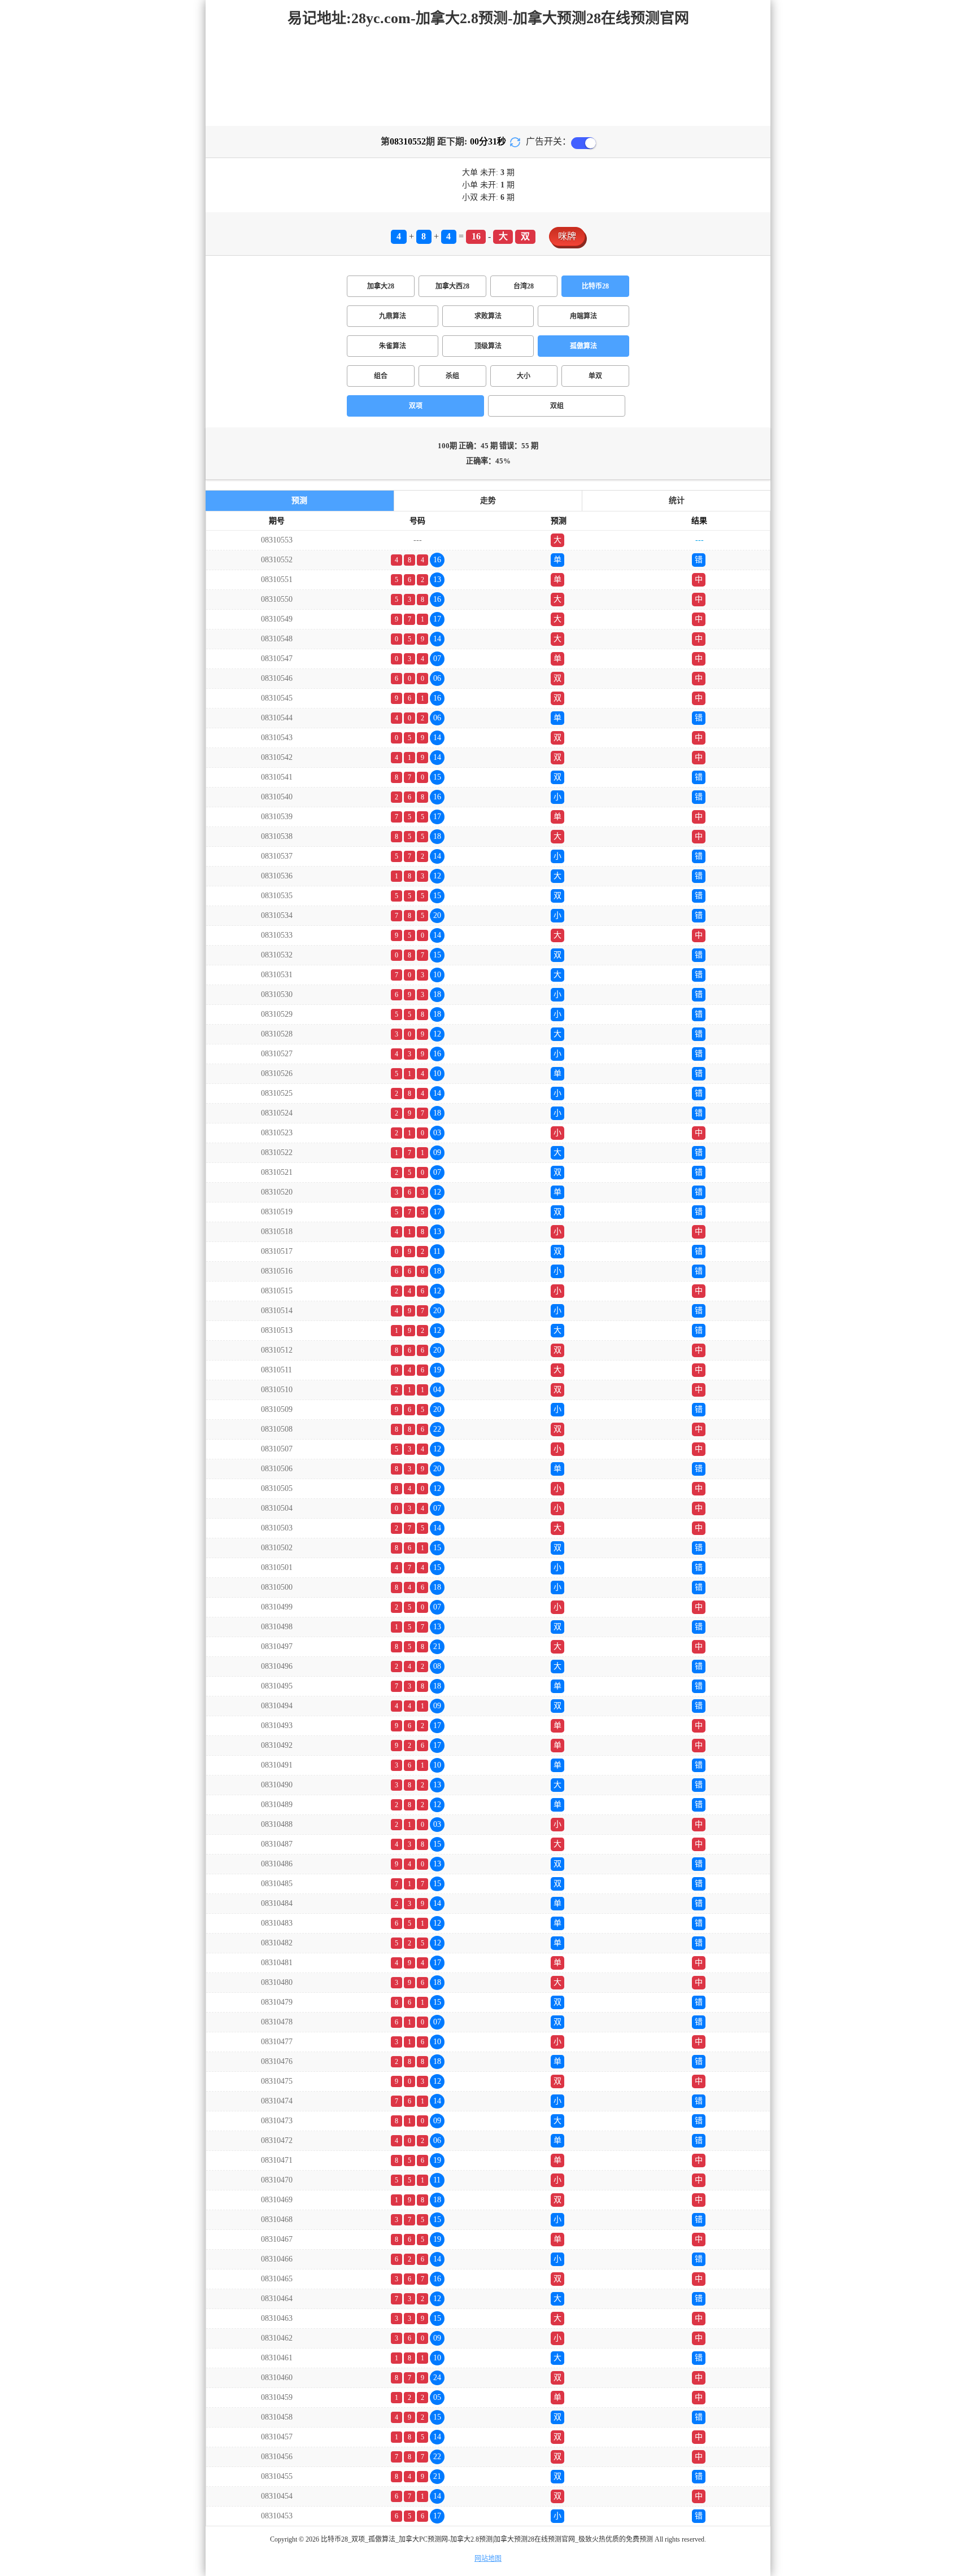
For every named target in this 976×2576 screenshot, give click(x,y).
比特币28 (595, 286)
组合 (381, 376)
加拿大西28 (452, 286)
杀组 (452, 376)
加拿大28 (381, 286)
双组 (557, 406)
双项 (416, 406)
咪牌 (567, 236)
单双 (595, 376)
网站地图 (488, 2558)
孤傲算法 (583, 346)
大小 (524, 376)
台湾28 (524, 286)
